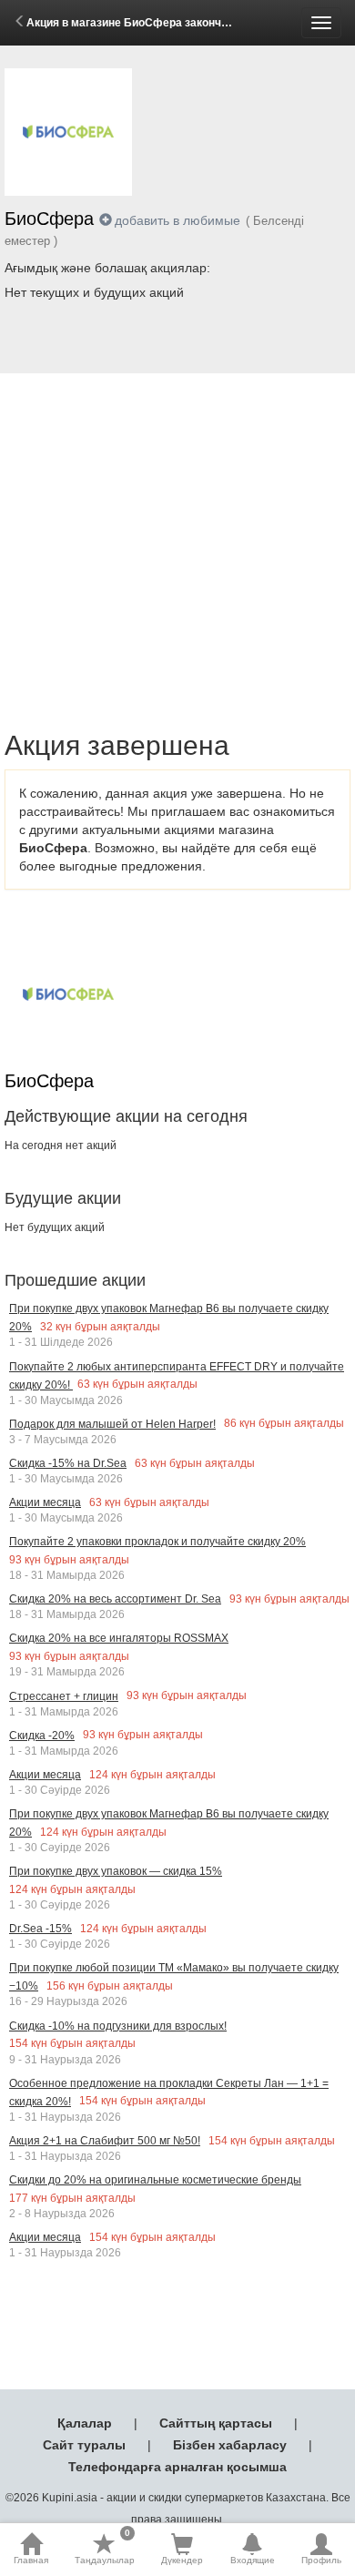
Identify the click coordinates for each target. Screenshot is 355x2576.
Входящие (253, 2560)
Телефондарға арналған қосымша (177, 2467)
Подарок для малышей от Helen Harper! (112, 1424)
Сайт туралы (84, 2445)
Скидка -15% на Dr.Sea (68, 1463)
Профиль (321, 2560)
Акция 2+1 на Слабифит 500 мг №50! (105, 2141)
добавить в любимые (177, 220)
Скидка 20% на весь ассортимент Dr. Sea (115, 1599)
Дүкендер (182, 2560)
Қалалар (85, 2423)
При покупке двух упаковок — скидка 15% (116, 1871)
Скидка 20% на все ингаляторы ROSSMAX (119, 1638)
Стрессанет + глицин (64, 1696)
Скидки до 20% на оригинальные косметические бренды (155, 2180)
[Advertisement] (177, 531)
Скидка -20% (42, 1736)
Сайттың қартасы (216, 2423)
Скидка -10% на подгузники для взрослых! (118, 2026)
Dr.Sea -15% (41, 1929)
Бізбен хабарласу (230, 2445)
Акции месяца (45, 1502)
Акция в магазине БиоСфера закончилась (140, 23)
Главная (31, 2560)
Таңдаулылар (105, 2549)
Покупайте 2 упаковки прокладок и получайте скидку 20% (157, 1542)
